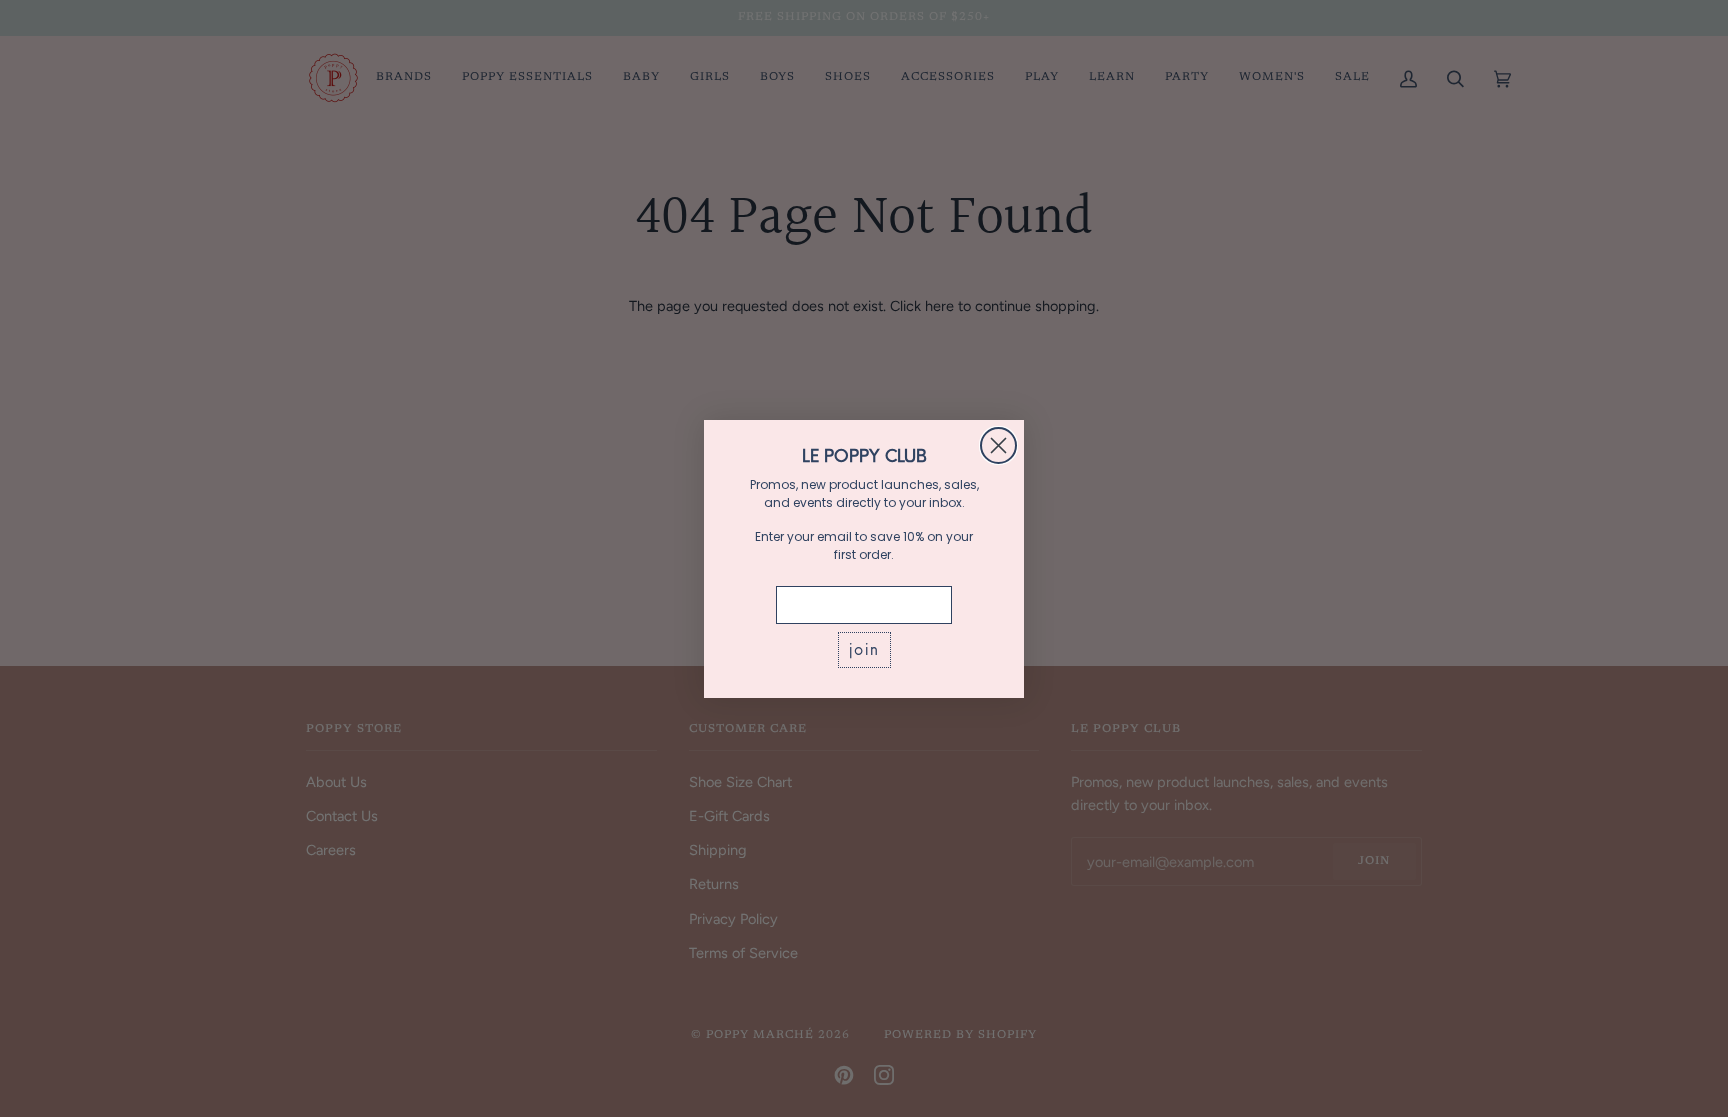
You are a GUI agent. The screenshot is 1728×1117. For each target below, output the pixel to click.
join (864, 649)
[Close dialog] (998, 445)
